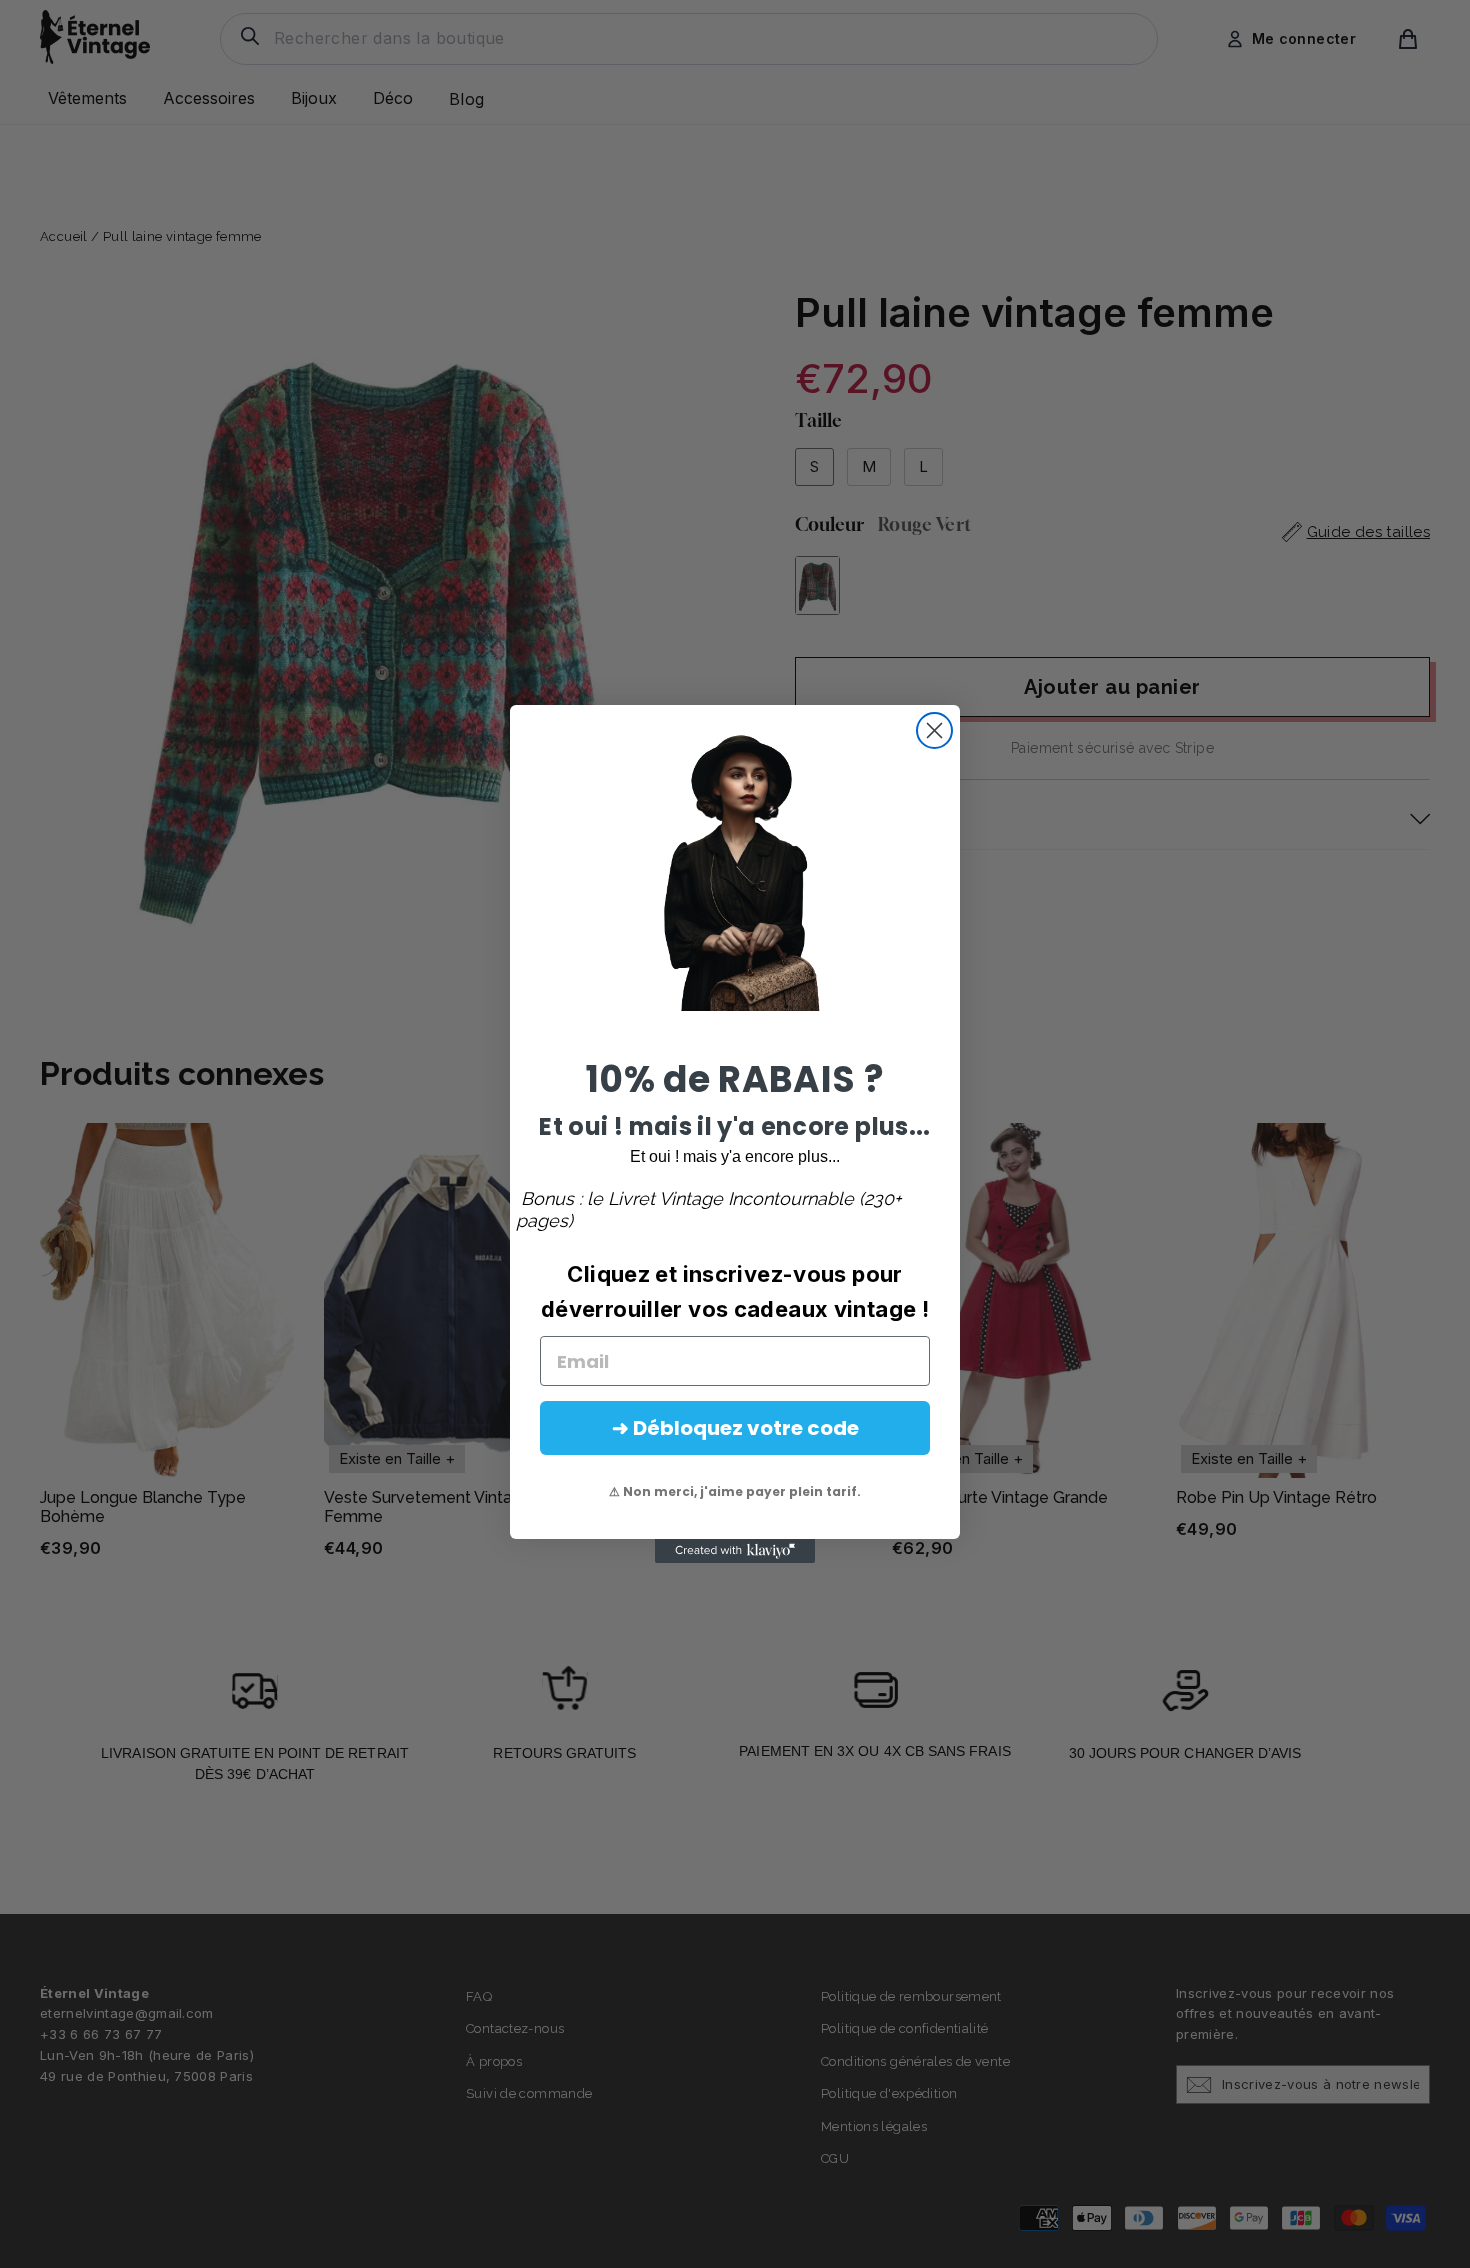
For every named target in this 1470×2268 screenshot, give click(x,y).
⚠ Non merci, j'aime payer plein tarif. (735, 1491)
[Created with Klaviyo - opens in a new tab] (735, 1551)
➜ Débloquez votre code (735, 1428)
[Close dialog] (934, 730)
